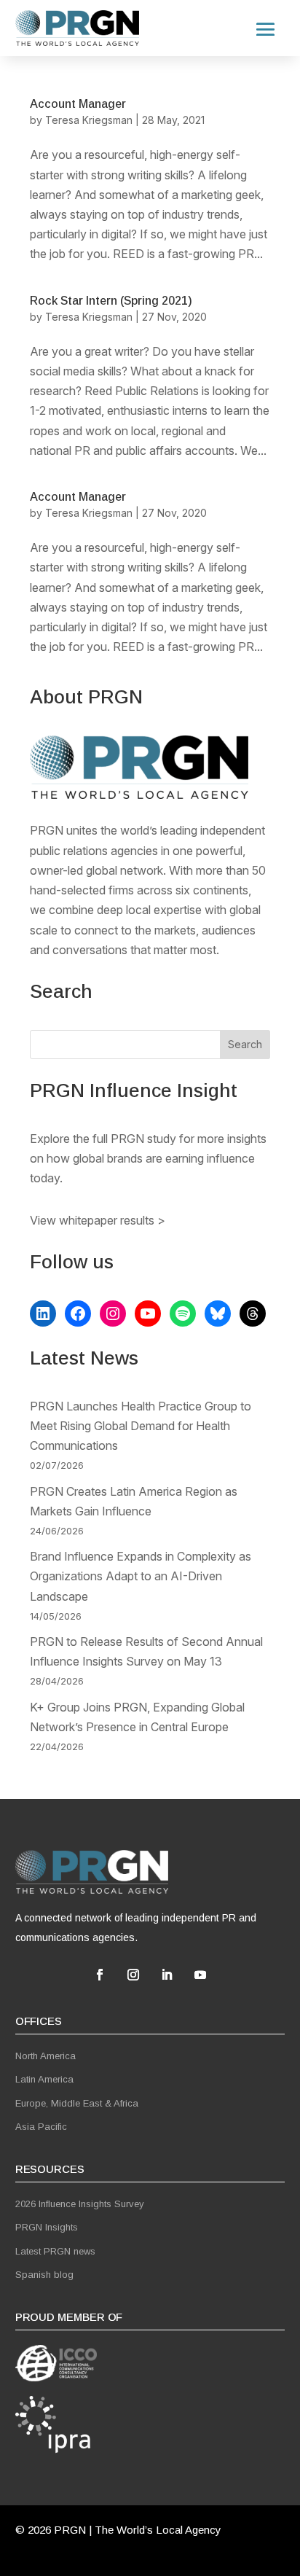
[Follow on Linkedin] (167, 1975)
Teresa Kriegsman (89, 120)
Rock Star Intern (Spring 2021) (111, 301)
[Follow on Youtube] (200, 1975)
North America (46, 2056)
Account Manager (78, 104)
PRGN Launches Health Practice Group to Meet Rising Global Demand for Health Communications (141, 1426)
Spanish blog (44, 2275)
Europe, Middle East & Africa (77, 2103)
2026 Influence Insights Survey (80, 2204)
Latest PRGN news (55, 2251)
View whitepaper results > (98, 1220)
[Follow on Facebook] (100, 1975)
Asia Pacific (41, 2127)
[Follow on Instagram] (133, 1975)
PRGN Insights (47, 2227)
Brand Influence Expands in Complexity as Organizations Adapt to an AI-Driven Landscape (141, 1576)
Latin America (44, 2079)
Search (245, 1044)
